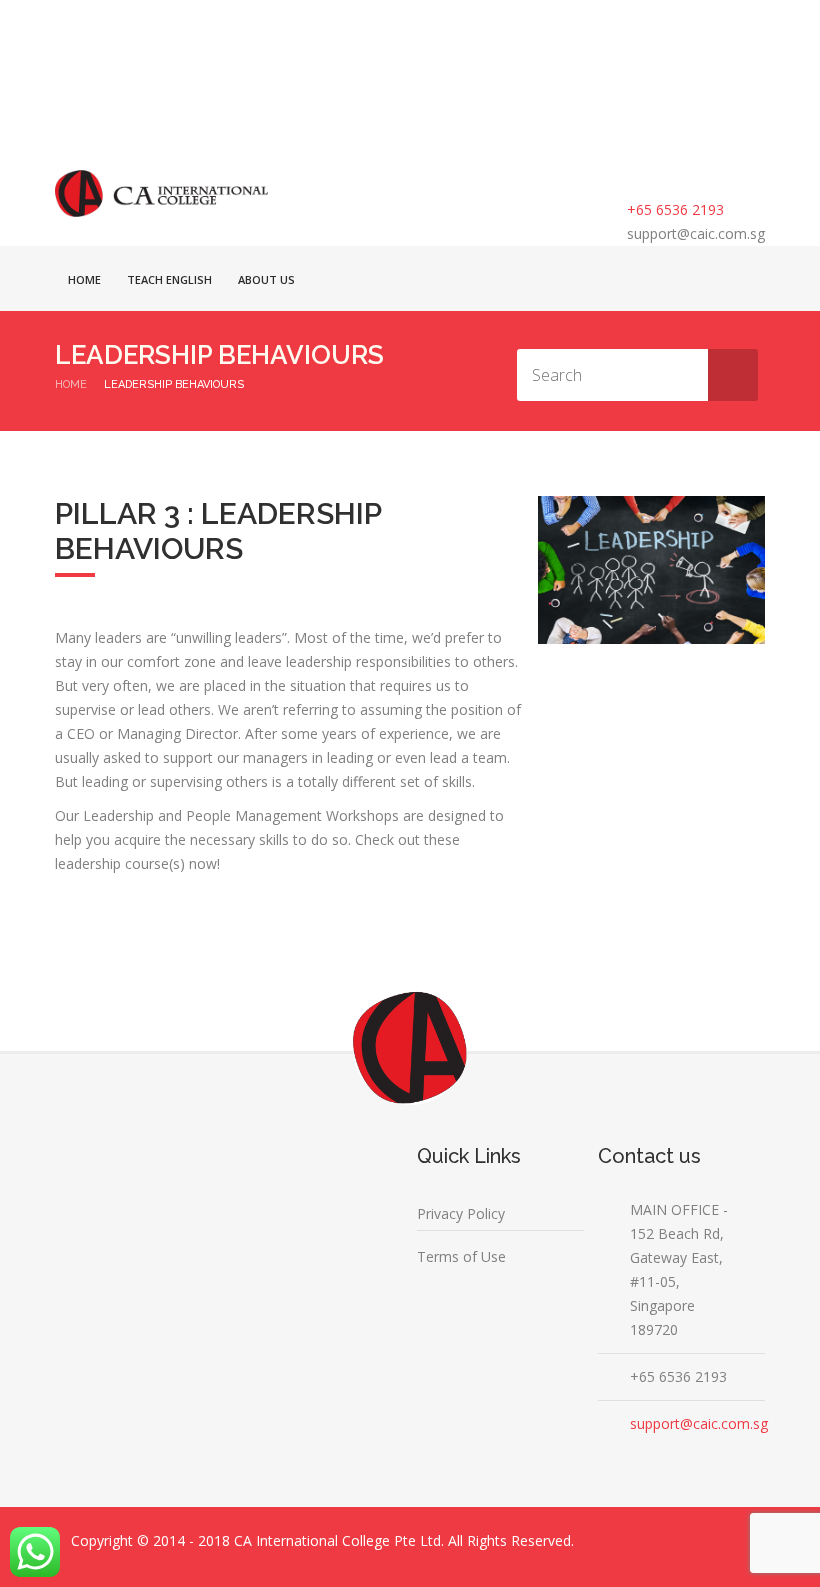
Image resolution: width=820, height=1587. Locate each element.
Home (84, 279)
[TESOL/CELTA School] (161, 193)
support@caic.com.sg (696, 233)
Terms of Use (461, 1256)
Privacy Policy (461, 1213)
